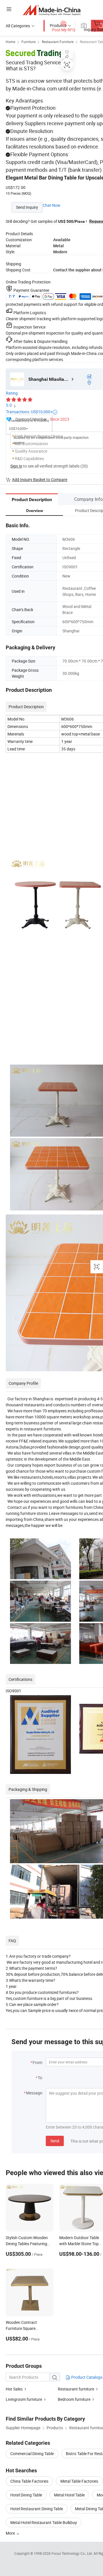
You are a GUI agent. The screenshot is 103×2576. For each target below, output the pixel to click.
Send (55, 2141)
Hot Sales (14, 2389)
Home (10, 42)
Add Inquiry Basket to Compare (40, 479)
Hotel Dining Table (26, 2495)
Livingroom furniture (24, 2399)
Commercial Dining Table (32, 2454)
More (11, 2533)
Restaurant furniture (76, 2389)
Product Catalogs (86, 2377)
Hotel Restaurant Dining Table (37, 2509)
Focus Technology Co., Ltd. (73, 2553)
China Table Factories (29, 2481)
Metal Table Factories (79, 2481)
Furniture (28, 42)
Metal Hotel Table (69, 2495)
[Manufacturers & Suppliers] (52, 10)
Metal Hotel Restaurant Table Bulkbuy (44, 2522)
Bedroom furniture (74, 2399)
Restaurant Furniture (58, 42)
